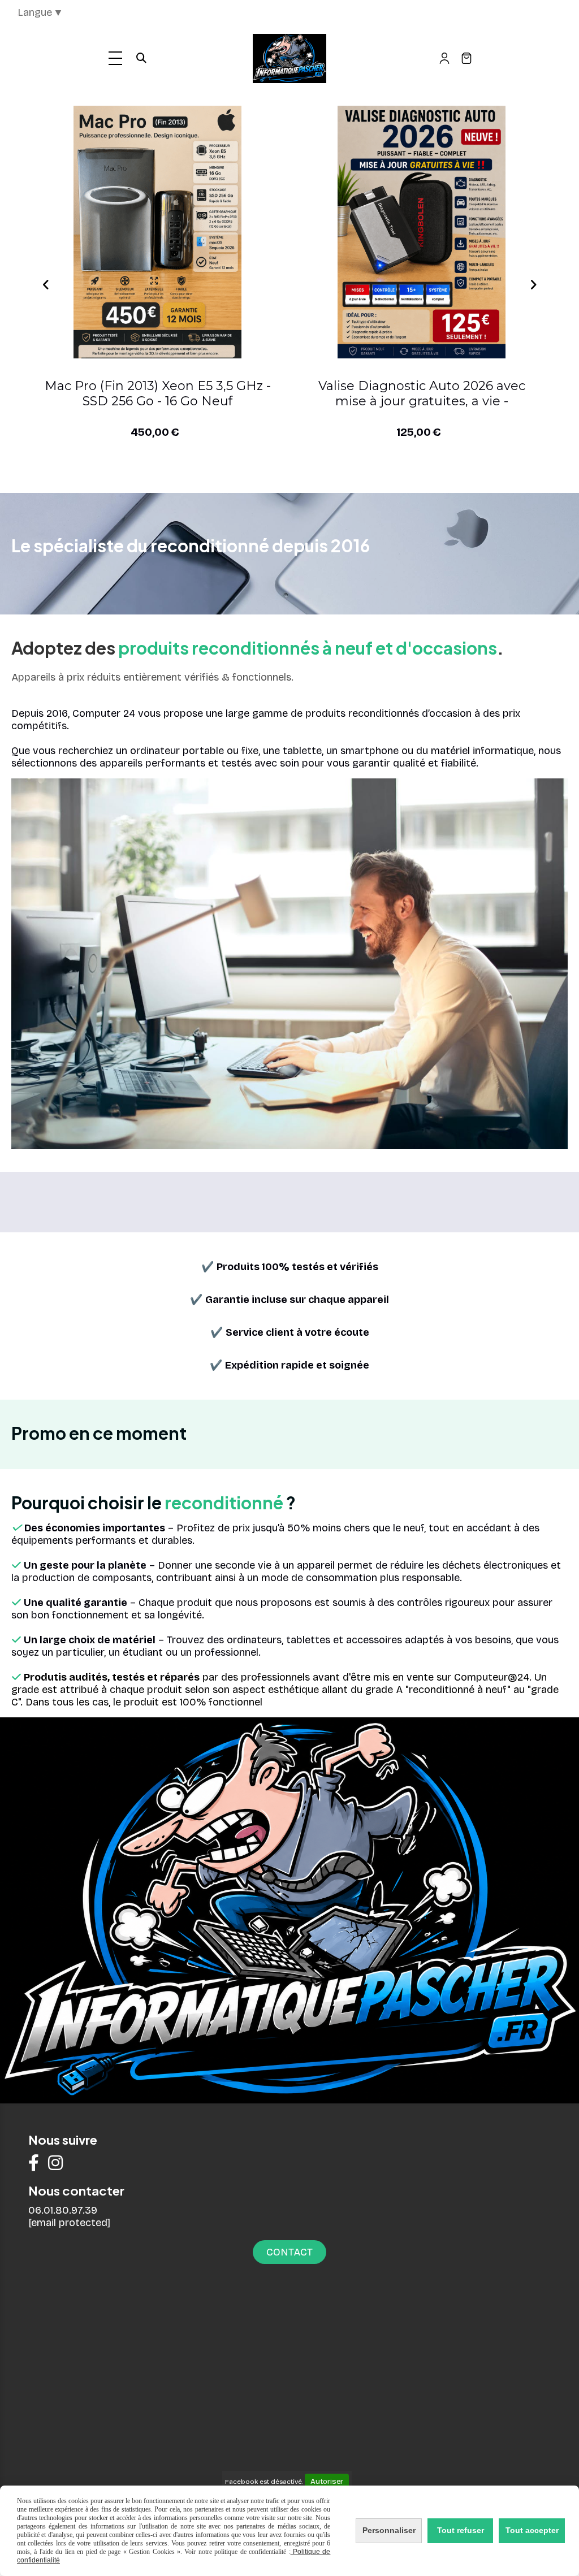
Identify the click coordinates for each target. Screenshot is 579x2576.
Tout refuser (461, 2530)
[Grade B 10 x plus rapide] (157, 232)
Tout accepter (532, 2530)
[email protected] (69, 2223)
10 (353, 476)
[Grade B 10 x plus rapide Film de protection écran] (422, 232)
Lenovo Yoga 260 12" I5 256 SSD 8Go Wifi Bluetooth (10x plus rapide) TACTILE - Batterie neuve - (422, 394)
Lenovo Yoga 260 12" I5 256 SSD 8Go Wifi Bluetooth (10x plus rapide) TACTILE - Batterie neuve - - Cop (158, 394)
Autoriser (327, 2482)
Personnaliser (389, 2530)
